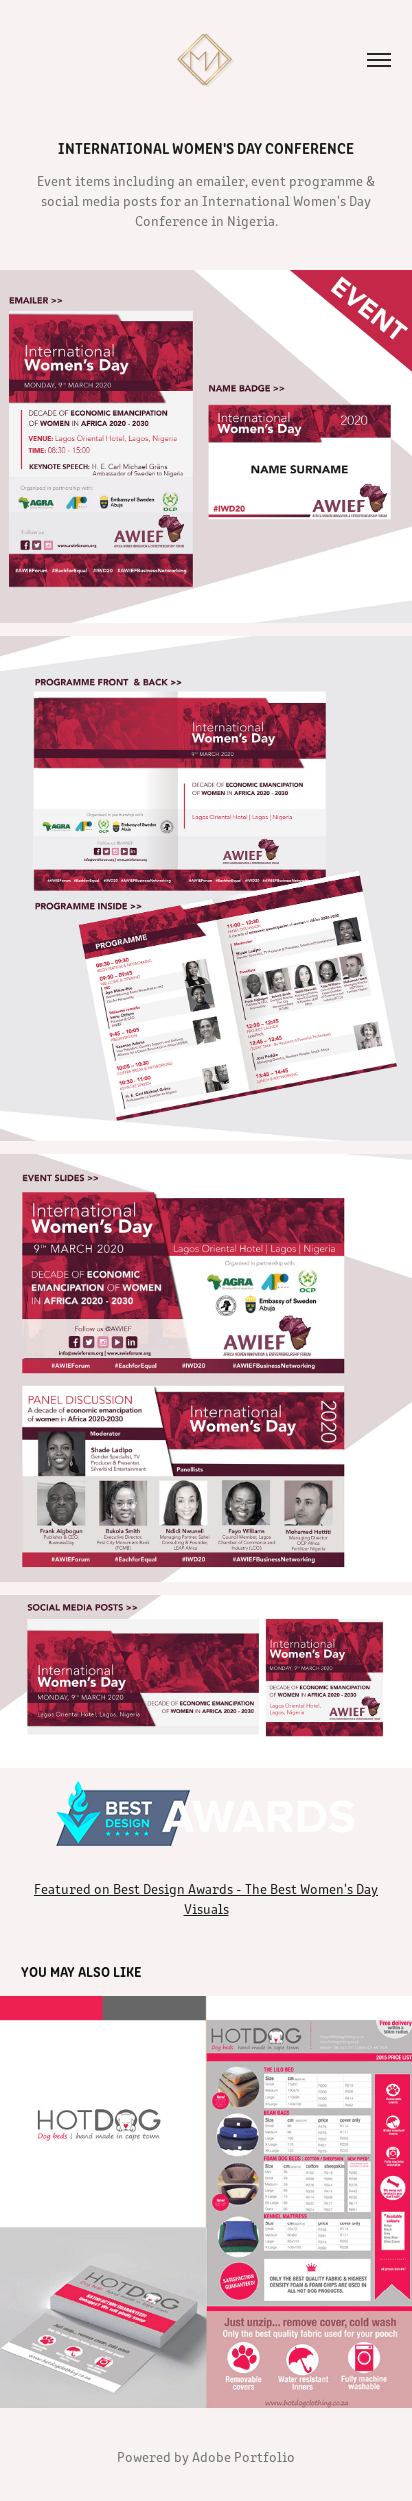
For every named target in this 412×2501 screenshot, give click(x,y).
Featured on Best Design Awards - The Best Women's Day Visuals (206, 1898)
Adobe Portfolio (243, 2456)
